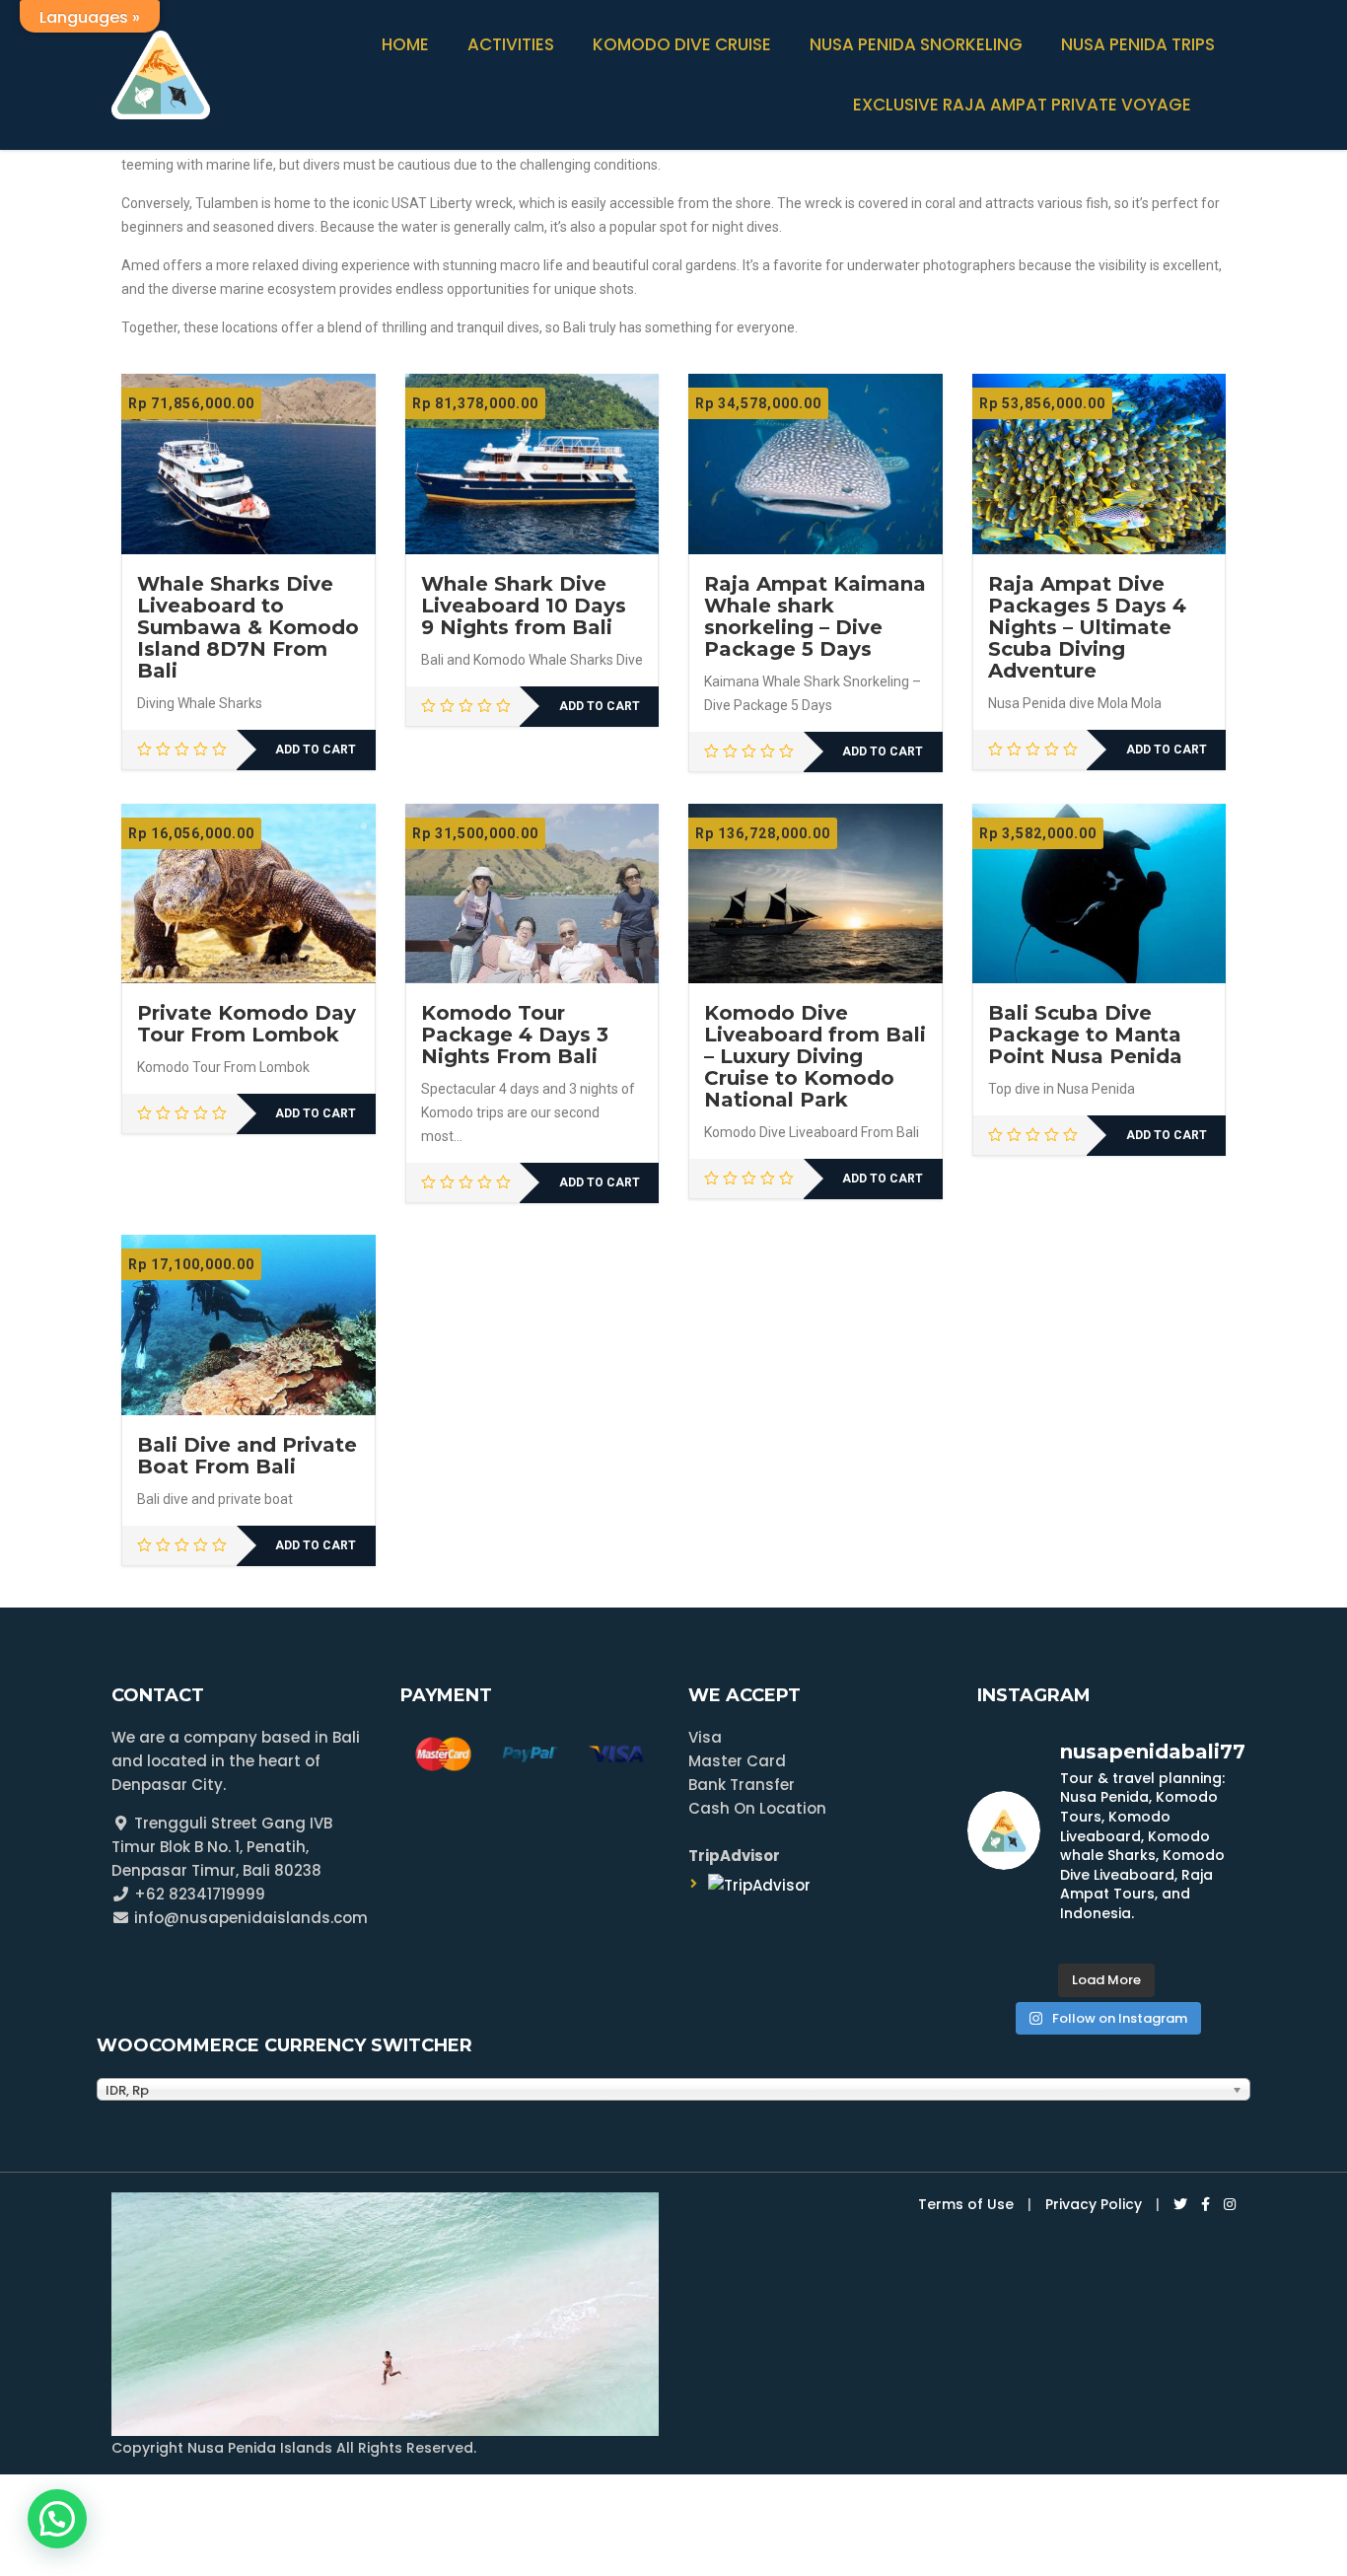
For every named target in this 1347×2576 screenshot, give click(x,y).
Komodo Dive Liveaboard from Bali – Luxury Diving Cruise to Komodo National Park (815, 1056)
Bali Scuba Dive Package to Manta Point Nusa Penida (1085, 1035)
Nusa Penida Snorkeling (916, 44)
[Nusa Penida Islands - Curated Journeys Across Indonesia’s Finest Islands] (161, 72)
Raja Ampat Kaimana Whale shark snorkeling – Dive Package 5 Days (815, 616)
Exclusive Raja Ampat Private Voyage (1022, 105)
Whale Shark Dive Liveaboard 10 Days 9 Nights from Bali (524, 606)
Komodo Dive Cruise (682, 44)
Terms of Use (966, 2204)
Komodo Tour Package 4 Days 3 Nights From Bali (515, 1035)
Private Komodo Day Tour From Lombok (247, 1024)
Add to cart (316, 750)
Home (405, 44)
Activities (511, 44)
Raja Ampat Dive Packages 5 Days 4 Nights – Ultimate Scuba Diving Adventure (1087, 627)
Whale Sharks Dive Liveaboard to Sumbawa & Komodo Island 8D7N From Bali (248, 627)
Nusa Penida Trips (1138, 44)
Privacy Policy (1094, 2204)
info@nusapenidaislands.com (249, 1918)
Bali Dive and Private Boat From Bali (247, 1456)
